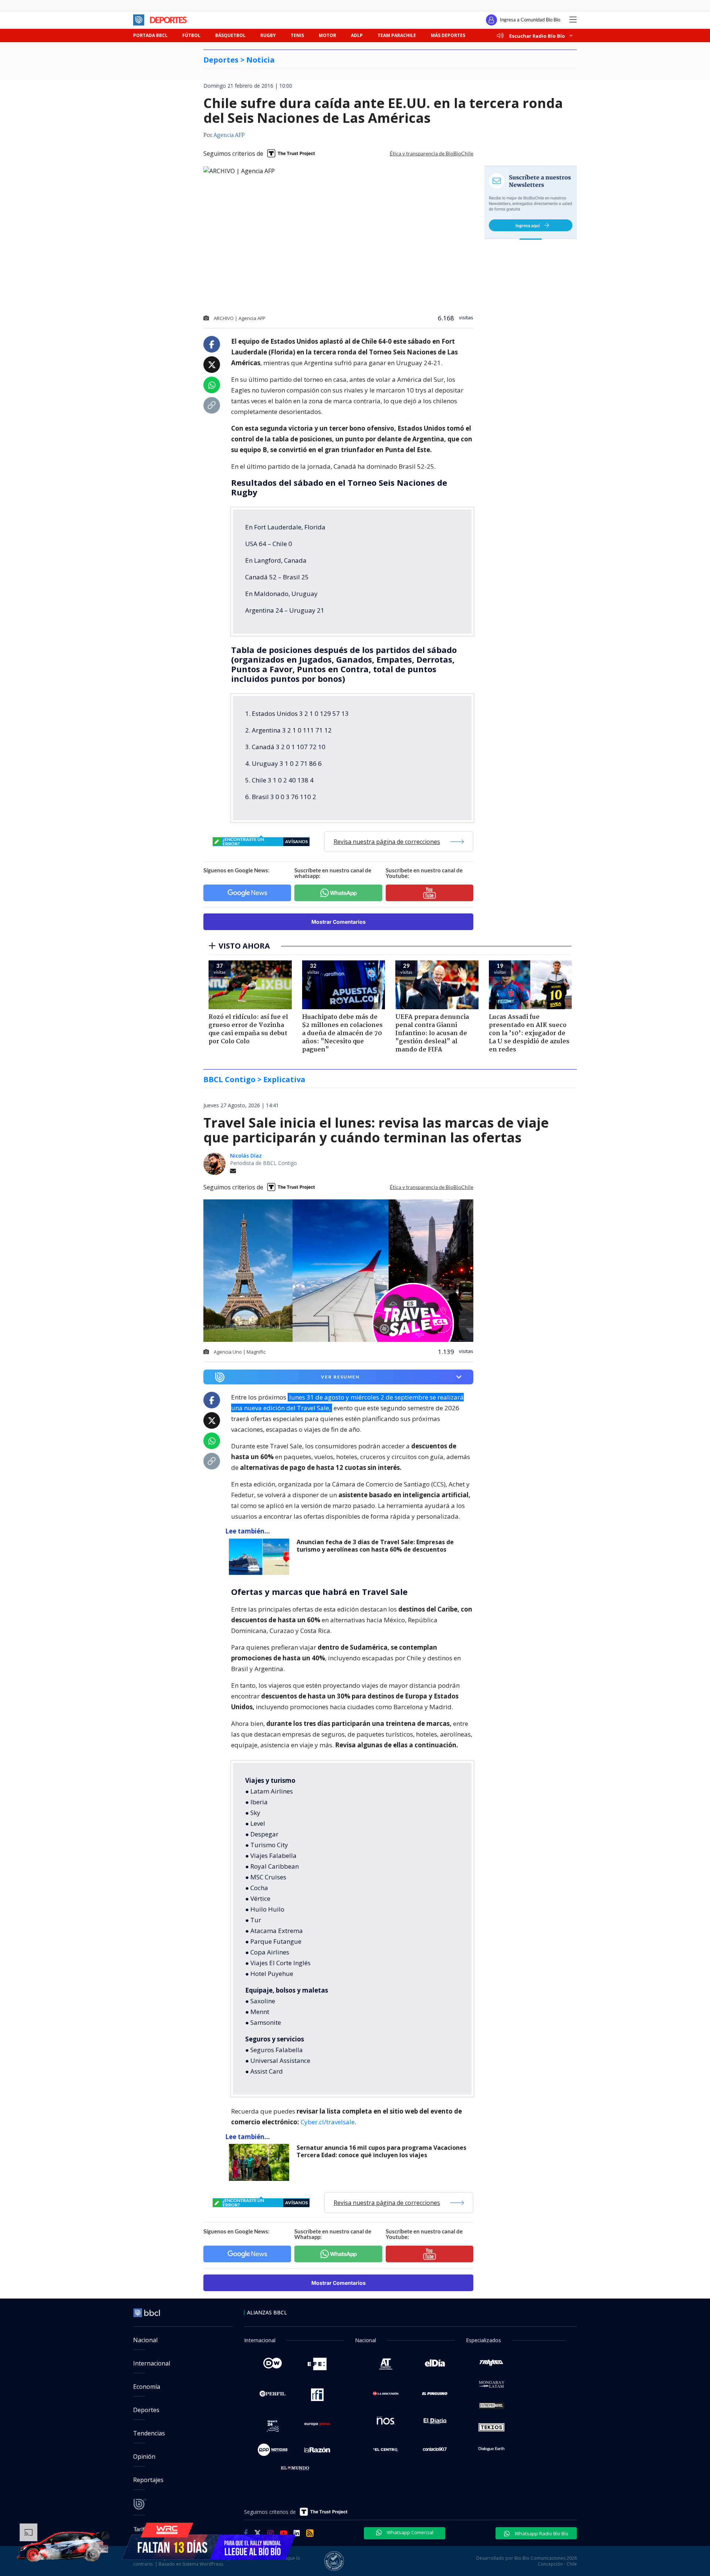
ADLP (357, 35)
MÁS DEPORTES (448, 35)
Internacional (152, 2363)
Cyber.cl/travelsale (328, 2122)
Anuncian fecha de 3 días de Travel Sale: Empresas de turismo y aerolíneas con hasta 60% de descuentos (375, 1546)
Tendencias (149, 2433)
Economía (147, 2387)
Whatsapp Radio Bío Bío (541, 2533)
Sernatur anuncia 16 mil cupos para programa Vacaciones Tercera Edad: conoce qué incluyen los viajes (381, 2151)
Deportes (146, 2410)
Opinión (144, 2457)
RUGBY (268, 35)
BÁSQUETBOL (230, 35)
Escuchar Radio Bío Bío (537, 36)
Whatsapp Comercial (410, 2532)
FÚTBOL (191, 35)
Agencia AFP (229, 135)
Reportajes (148, 2480)
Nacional (145, 2340)
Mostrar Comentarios (339, 922)
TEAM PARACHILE (397, 35)
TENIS (297, 35)
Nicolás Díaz (246, 1156)
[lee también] (261, 1557)
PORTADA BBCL (150, 35)
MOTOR (327, 35)
